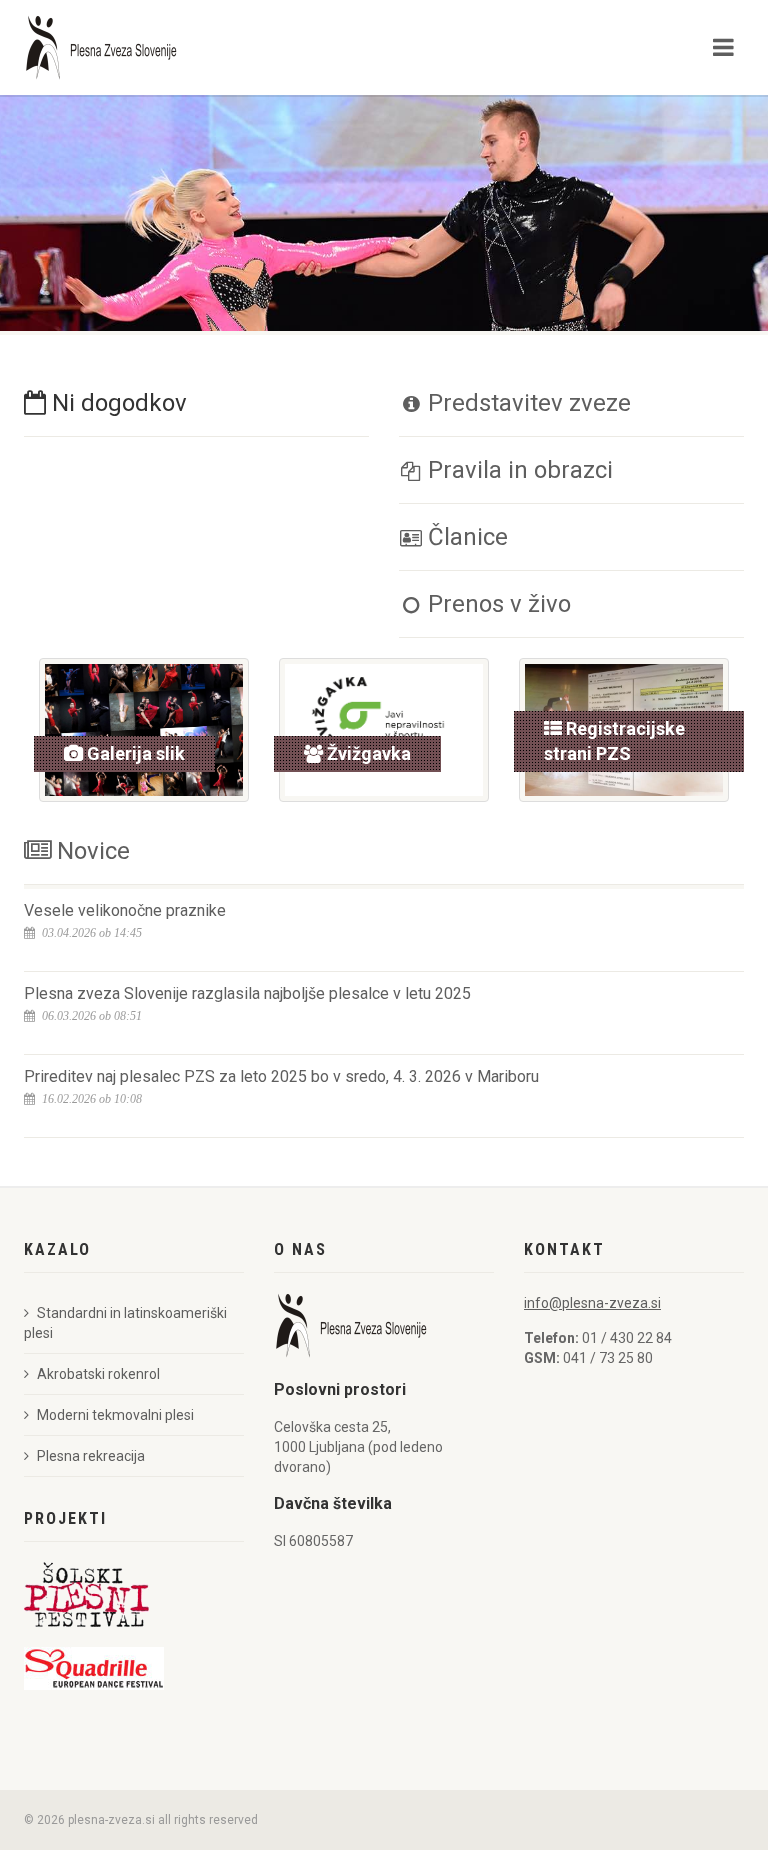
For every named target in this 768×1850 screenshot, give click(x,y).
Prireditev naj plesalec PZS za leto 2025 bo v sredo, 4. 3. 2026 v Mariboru (281, 1076)
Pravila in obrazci (517, 470)
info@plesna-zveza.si (592, 1303)
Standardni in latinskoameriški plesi (125, 1323)
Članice (465, 537)
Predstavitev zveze (526, 403)
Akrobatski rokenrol (98, 1374)
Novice (90, 851)
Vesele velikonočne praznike (125, 910)
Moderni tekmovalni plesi (115, 1415)
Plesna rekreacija (91, 1456)
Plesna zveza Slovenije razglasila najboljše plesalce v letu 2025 (247, 993)
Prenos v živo (496, 604)
